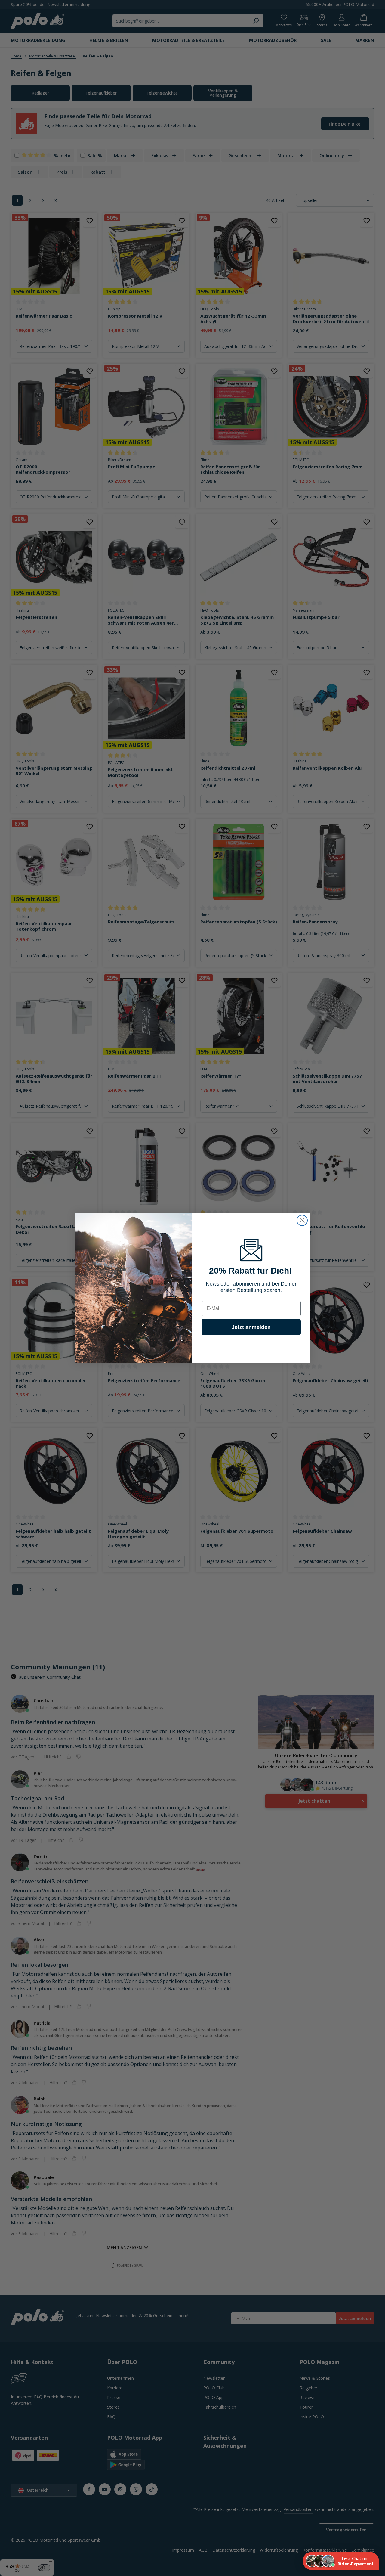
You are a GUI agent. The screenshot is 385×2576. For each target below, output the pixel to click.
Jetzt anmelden (251, 1327)
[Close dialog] (302, 1220)
